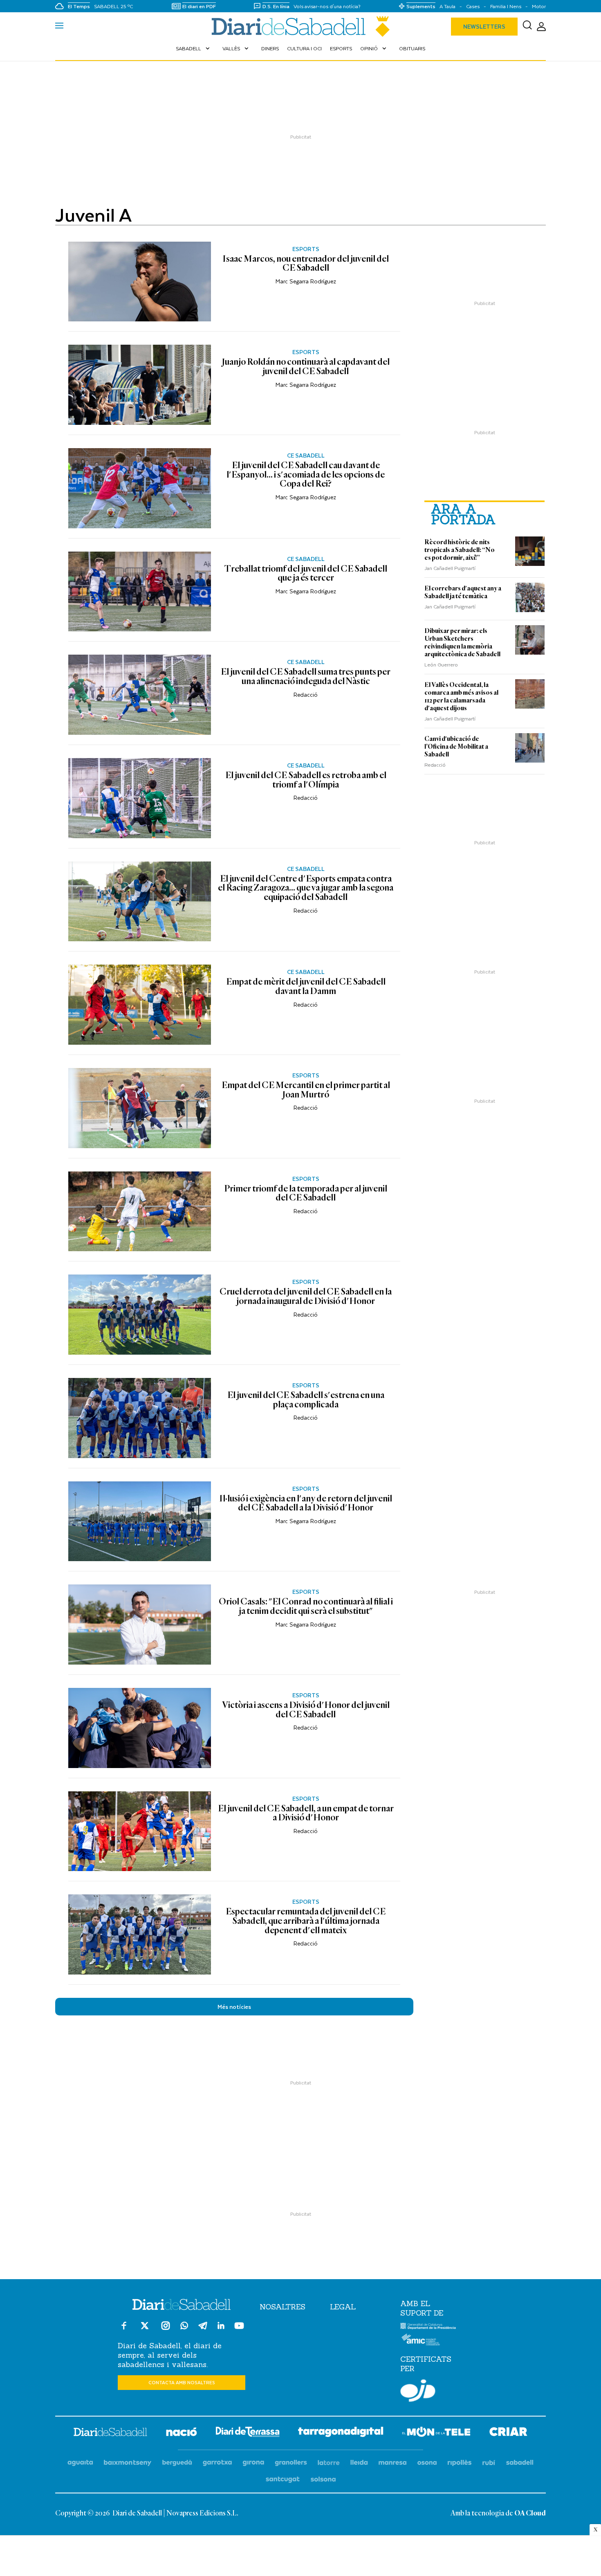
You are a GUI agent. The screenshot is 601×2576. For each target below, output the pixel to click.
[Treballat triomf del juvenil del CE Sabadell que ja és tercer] (140, 592)
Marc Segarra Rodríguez (306, 281)
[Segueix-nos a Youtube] (239, 2329)
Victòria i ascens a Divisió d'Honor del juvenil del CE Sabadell (306, 1710)
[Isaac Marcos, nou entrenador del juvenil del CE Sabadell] (140, 282)
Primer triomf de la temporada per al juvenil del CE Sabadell (306, 1194)
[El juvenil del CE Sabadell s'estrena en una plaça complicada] (140, 1418)
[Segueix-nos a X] (145, 2329)
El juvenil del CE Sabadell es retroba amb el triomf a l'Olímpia (306, 780)
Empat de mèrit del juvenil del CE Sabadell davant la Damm (306, 987)
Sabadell (194, 48)
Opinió (374, 48)
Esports (341, 48)
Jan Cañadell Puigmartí (450, 568)
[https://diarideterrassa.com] (248, 2433)
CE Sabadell (306, 456)
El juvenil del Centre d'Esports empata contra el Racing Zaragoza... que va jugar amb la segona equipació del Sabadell (306, 888)
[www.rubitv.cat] (489, 2463)
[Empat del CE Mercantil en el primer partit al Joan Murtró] (140, 1108)
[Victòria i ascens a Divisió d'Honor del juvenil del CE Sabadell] (140, 1728)
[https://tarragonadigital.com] (341, 2433)
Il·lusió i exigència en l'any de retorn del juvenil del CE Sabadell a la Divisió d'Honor (306, 1504)
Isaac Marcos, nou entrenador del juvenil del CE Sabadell (306, 264)
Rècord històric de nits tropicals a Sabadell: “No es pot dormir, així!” (460, 550)
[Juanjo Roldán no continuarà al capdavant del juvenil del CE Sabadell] (140, 385)
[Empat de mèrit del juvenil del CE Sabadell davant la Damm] (140, 1005)
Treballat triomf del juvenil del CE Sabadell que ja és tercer (306, 574)
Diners (270, 48)
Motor (539, 6)
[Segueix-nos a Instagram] (166, 2329)
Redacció (306, 694)
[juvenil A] (300, 27)
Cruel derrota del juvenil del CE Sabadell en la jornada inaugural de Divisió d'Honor (306, 1297)
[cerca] (527, 27)
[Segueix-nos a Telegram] (203, 2329)
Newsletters (484, 26)
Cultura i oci (304, 48)
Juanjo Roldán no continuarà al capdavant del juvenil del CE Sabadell (306, 367)
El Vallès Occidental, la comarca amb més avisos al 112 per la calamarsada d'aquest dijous (461, 697)
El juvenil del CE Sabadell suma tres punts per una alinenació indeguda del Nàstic (306, 677)
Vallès (236, 48)
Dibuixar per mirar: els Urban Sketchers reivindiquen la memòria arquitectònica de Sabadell (462, 643)
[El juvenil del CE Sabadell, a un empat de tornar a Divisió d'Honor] (140, 1831)
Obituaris (412, 48)
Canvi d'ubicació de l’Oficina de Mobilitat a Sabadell (456, 747)
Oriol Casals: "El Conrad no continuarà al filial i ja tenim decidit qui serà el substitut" (306, 1607)
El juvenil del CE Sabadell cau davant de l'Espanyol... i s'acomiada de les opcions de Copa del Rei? (306, 475)
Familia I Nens (506, 6)
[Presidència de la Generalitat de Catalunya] (428, 2327)
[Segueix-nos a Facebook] (124, 2329)
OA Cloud (530, 2513)
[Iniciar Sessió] (541, 27)
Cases (473, 6)
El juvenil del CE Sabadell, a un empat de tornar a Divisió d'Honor (306, 1814)
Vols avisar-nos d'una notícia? (327, 6)
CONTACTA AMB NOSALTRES (182, 2382)
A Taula (447, 6)
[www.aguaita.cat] (80, 2463)
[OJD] (418, 2392)
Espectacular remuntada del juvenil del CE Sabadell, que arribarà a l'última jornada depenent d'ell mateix (306, 1921)
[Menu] (59, 27)
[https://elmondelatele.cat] (436, 2433)
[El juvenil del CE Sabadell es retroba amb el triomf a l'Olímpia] (140, 798)
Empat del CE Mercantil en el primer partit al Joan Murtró (306, 1090)
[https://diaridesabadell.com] (110, 2433)
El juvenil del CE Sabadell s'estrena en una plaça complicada (306, 1400)
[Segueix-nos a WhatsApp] (184, 2327)
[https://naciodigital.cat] (182, 2433)
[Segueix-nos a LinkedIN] (221, 2327)
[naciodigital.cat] (128, 2463)
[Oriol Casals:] (140, 1625)
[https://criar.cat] (508, 2433)
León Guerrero (441, 664)
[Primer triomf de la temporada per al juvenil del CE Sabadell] (140, 1212)
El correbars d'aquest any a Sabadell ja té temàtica (463, 592)
